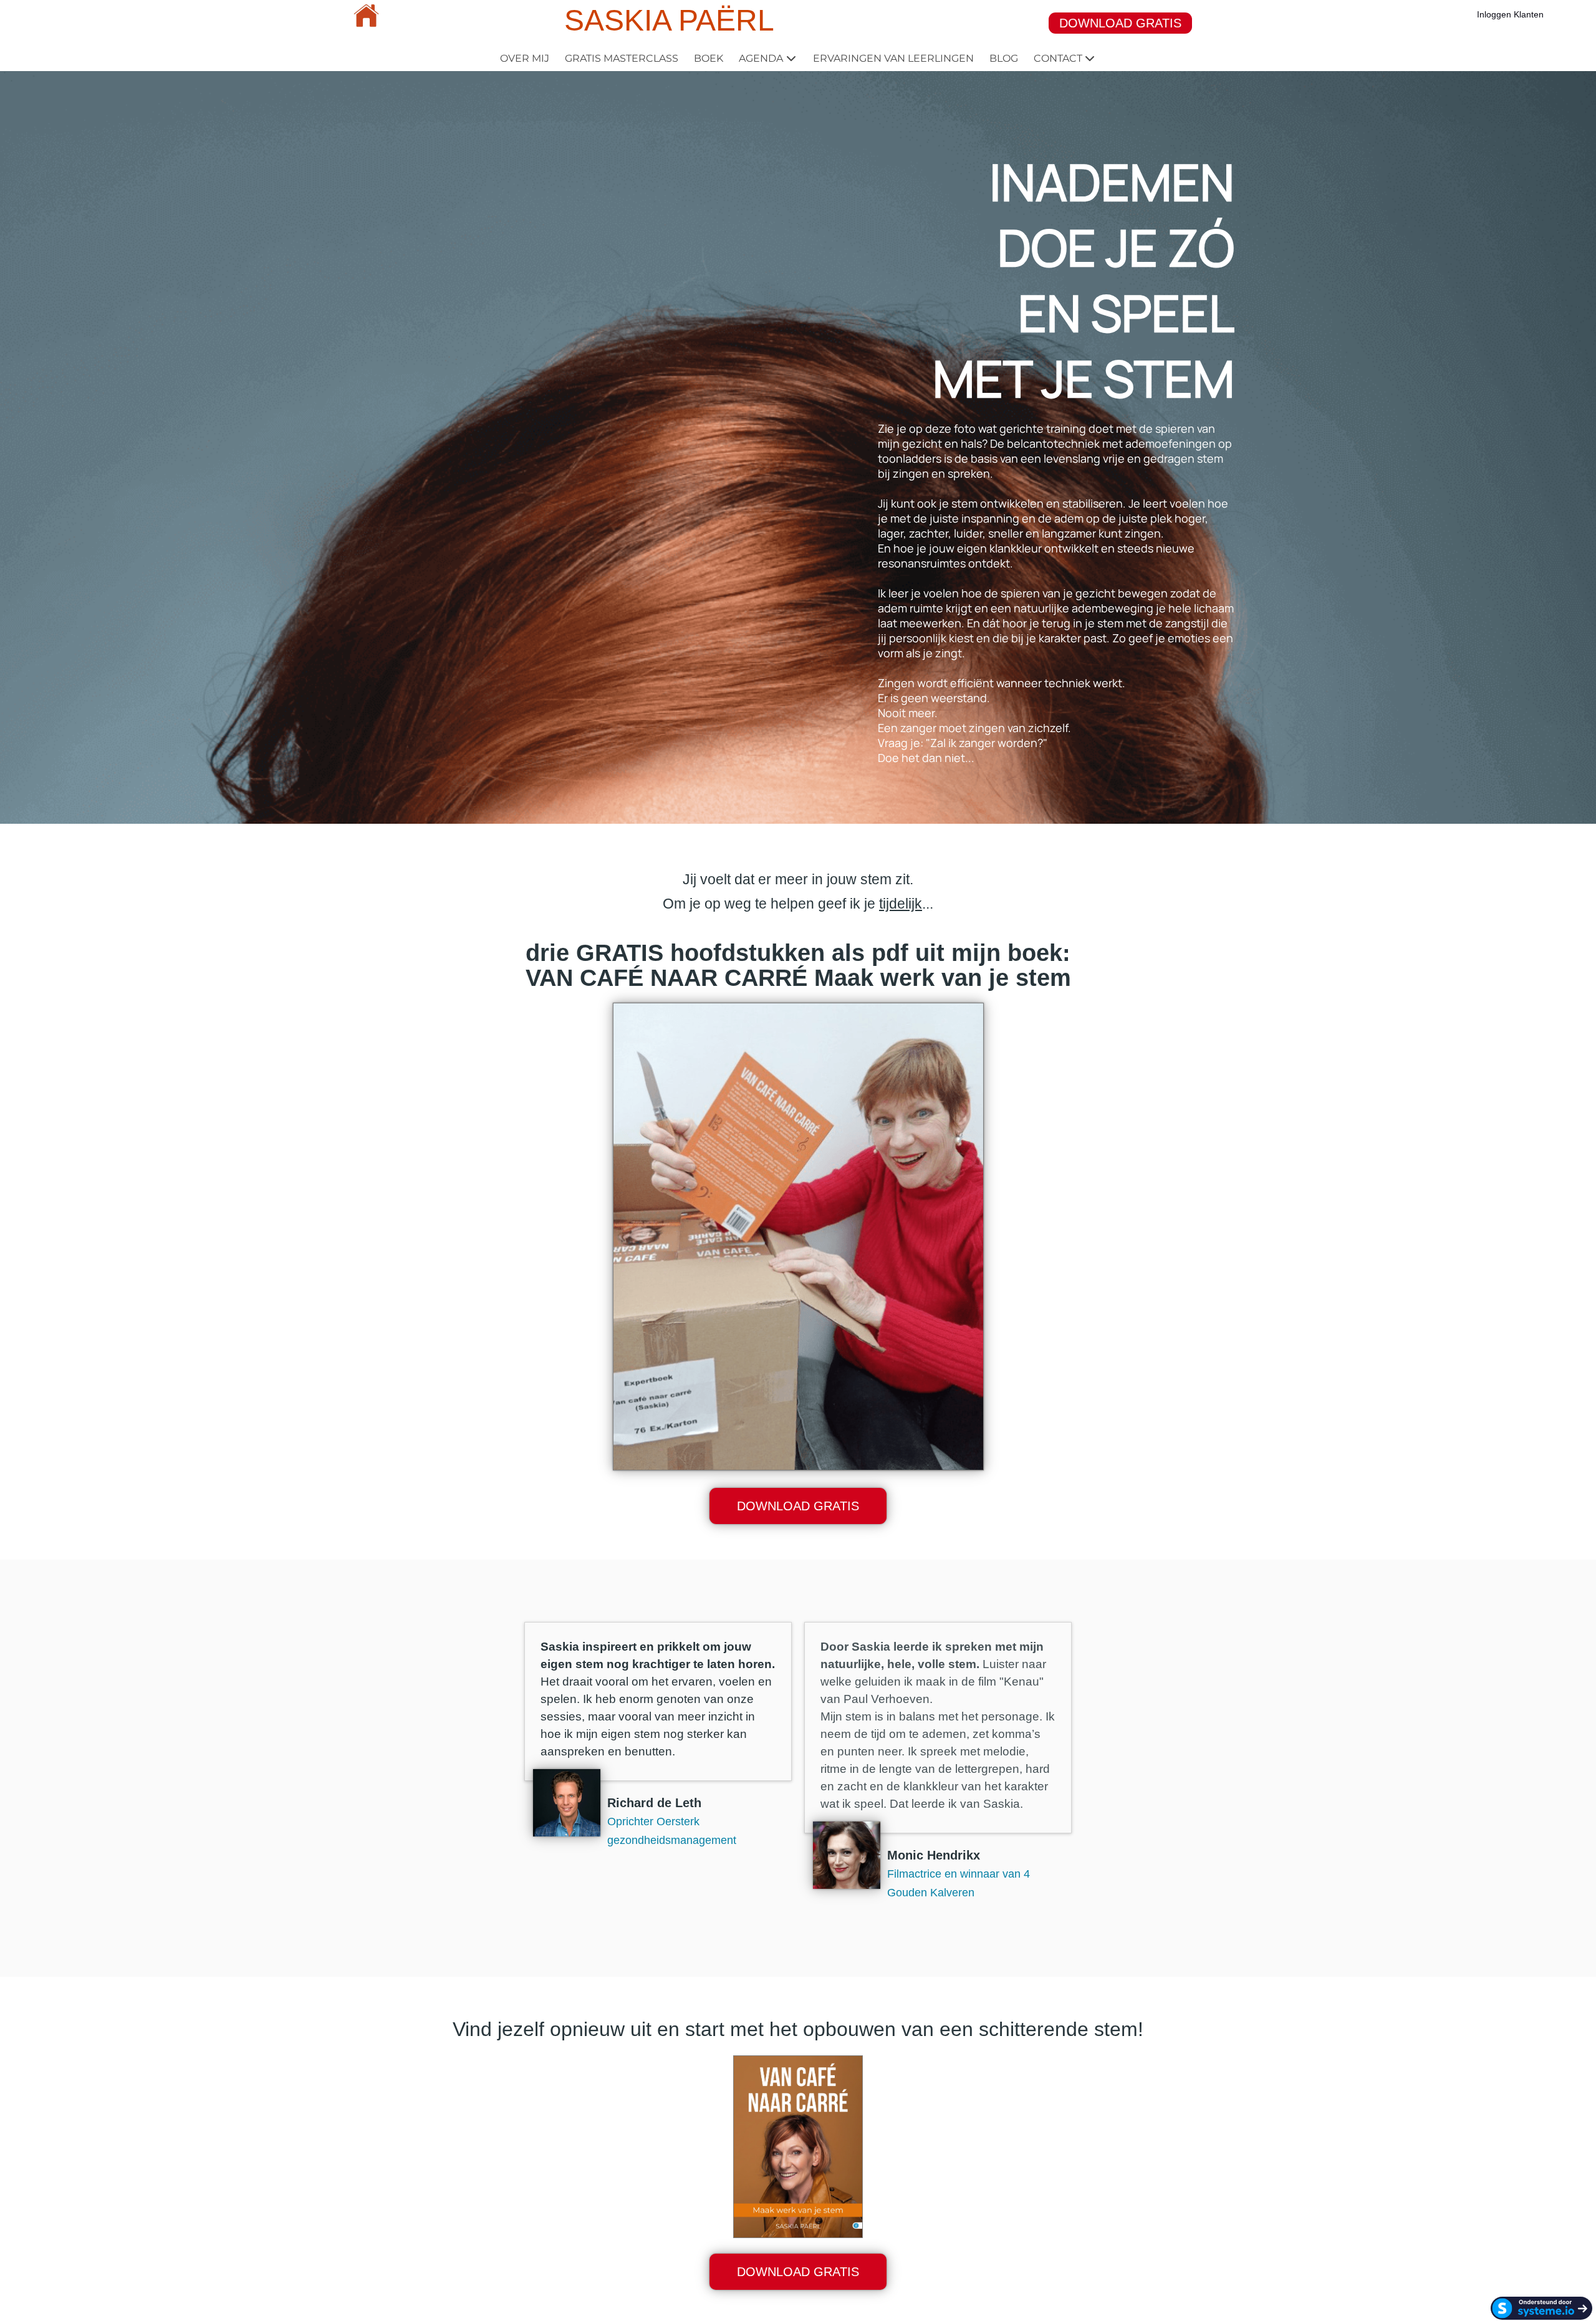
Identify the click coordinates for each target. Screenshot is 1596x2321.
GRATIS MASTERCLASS (622, 58)
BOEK (709, 58)
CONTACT (1058, 58)
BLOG (1004, 58)
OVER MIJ (525, 58)
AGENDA (761, 58)
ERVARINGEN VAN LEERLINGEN (893, 58)
